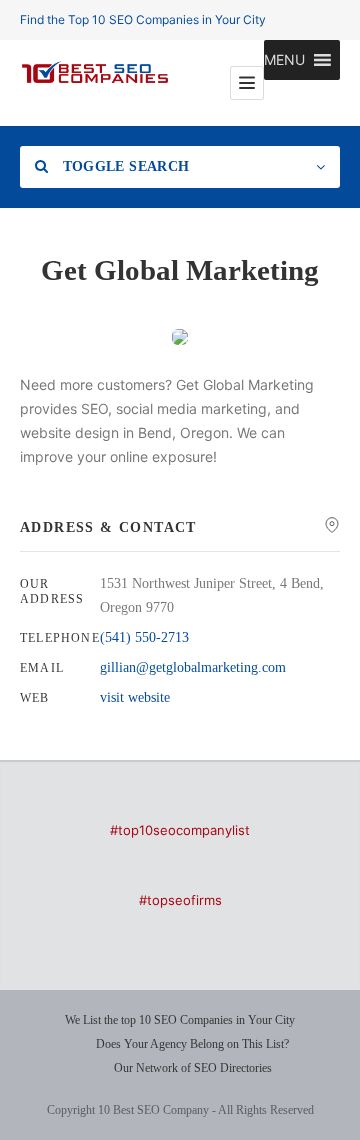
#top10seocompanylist (180, 830)
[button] (284, 60)
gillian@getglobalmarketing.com (193, 667)
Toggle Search (123, 166)
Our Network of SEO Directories (193, 1068)
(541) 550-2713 (144, 637)
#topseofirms (180, 900)
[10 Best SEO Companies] (95, 83)
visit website (135, 697)
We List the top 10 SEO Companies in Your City (180, 1020)
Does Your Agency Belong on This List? (192, 1044)
